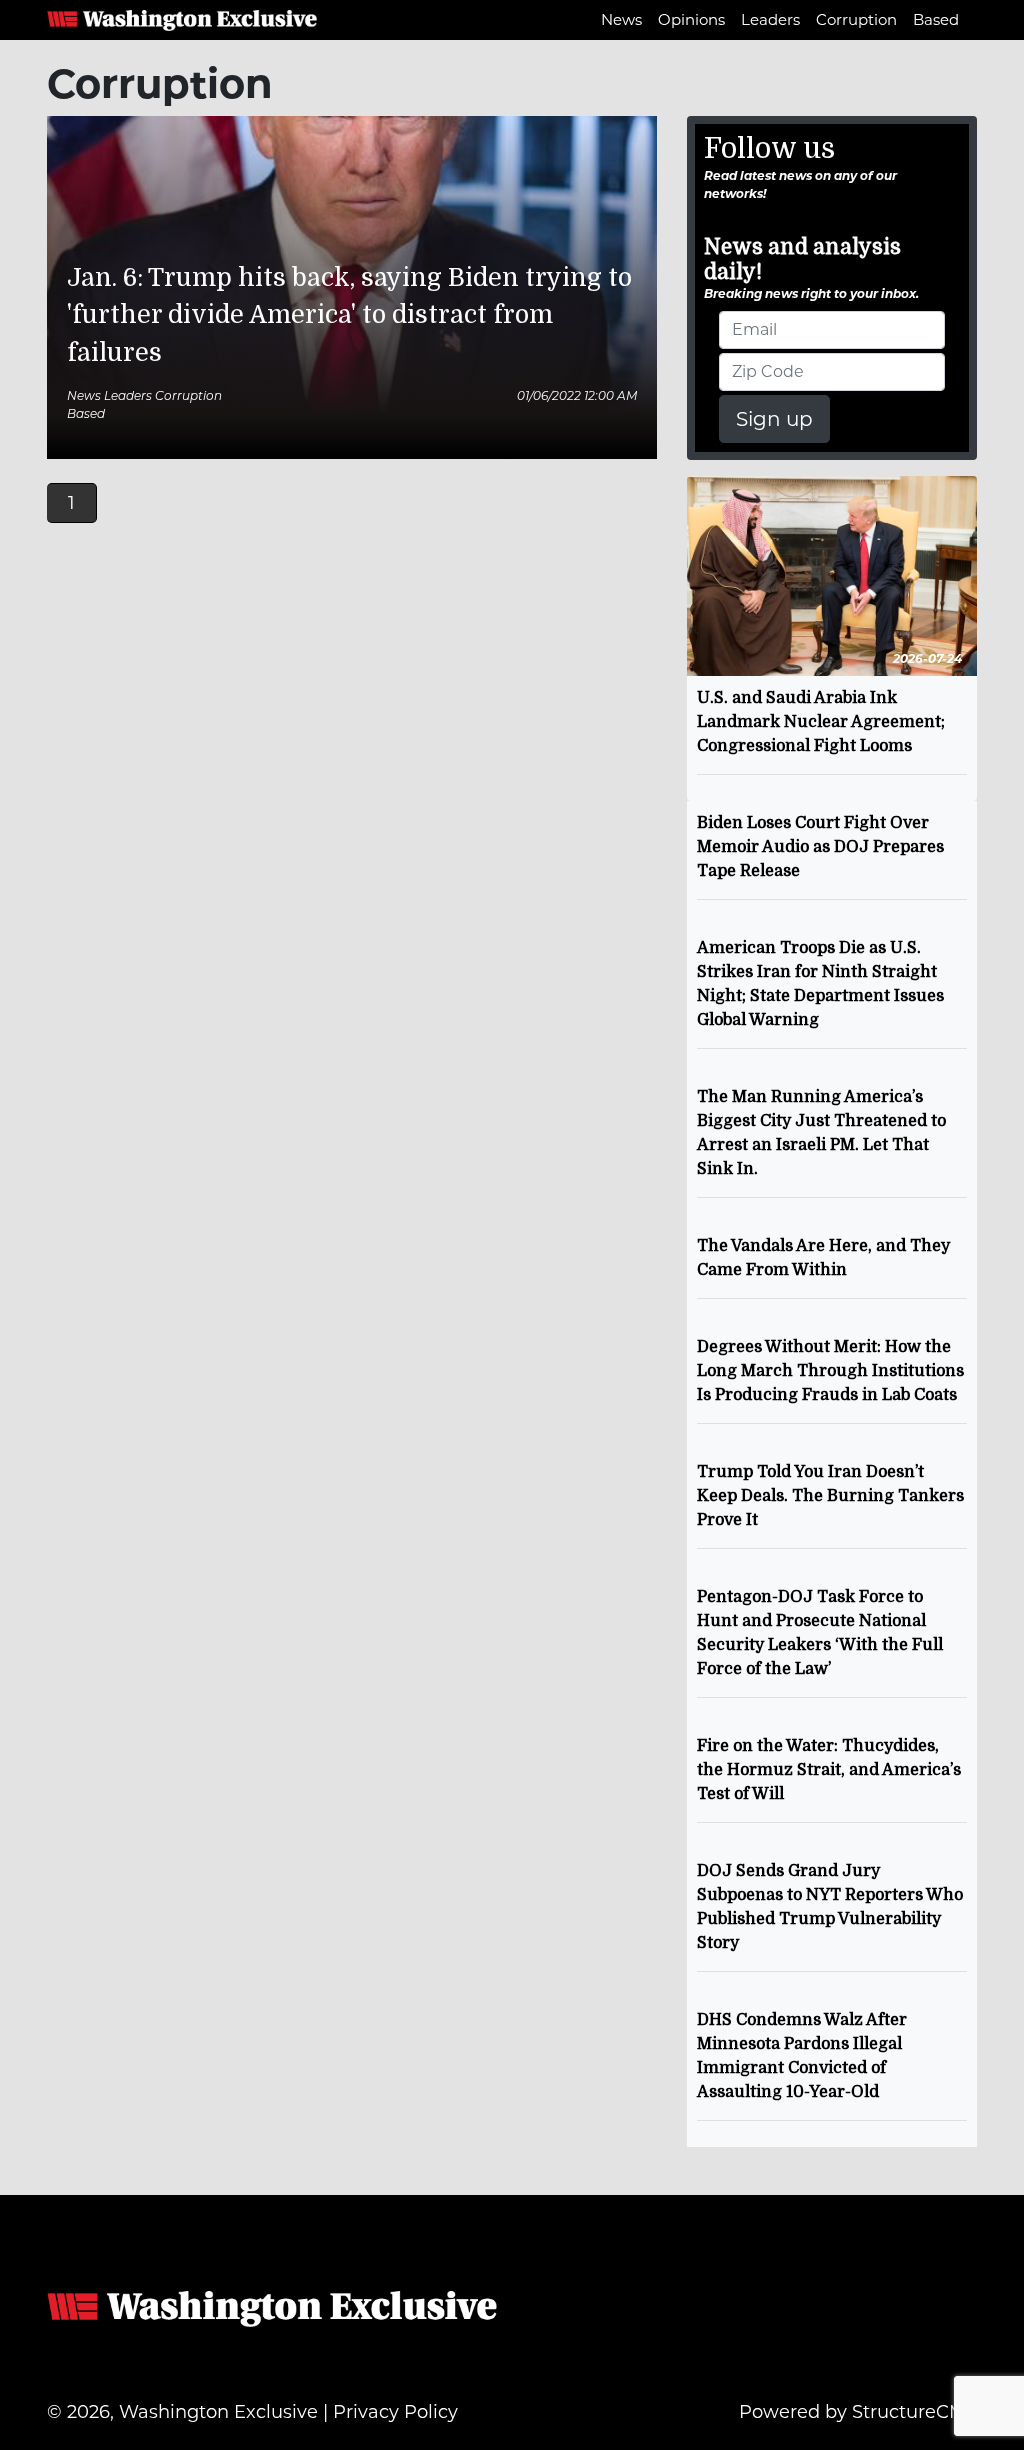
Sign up (774, 419)
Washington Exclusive (182, 20)
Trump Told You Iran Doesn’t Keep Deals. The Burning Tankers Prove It (830, 1496)
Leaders (770, 19)
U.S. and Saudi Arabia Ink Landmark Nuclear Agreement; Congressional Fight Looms (821, 722)
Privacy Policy (395, 2412)
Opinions (691, 19)
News (621, 19)
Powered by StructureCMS (858, 2412)
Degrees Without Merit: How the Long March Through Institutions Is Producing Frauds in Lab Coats (830, 1371)
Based (936, 19)
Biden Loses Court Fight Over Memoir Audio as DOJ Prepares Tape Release (820, 847)
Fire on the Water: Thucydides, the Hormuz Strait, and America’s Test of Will (829, 1770)
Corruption (856, 19)
